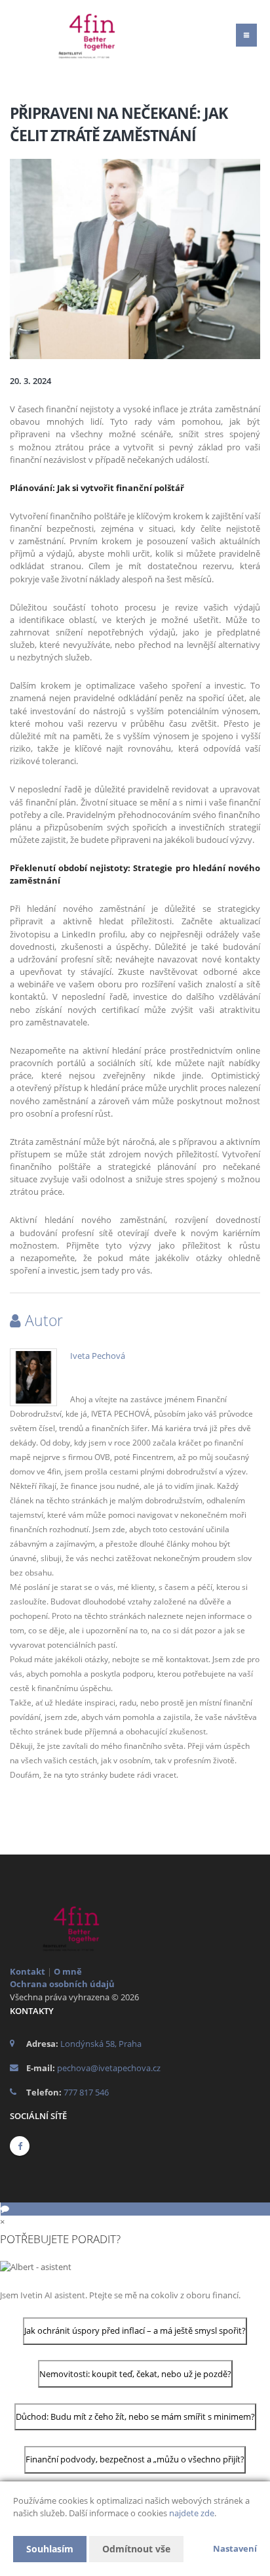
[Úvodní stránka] (92, 35)
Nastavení (235, 2548)
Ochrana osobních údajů (62, 1984)
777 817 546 (86, 2092)
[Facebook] (20, 2146)
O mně (68, 1971)
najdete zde (192, 2513)
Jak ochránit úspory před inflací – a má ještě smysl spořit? (135, 2330)
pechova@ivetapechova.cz (109, 2068)
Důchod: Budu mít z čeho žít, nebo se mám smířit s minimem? (135, 2416)
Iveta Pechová (98, 1356)
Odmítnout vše (136, 2549)
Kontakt (28, 1971)
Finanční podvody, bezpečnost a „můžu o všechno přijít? (135, 2459)
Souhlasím (50, 2549)
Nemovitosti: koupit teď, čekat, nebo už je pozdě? (135, 2374)
